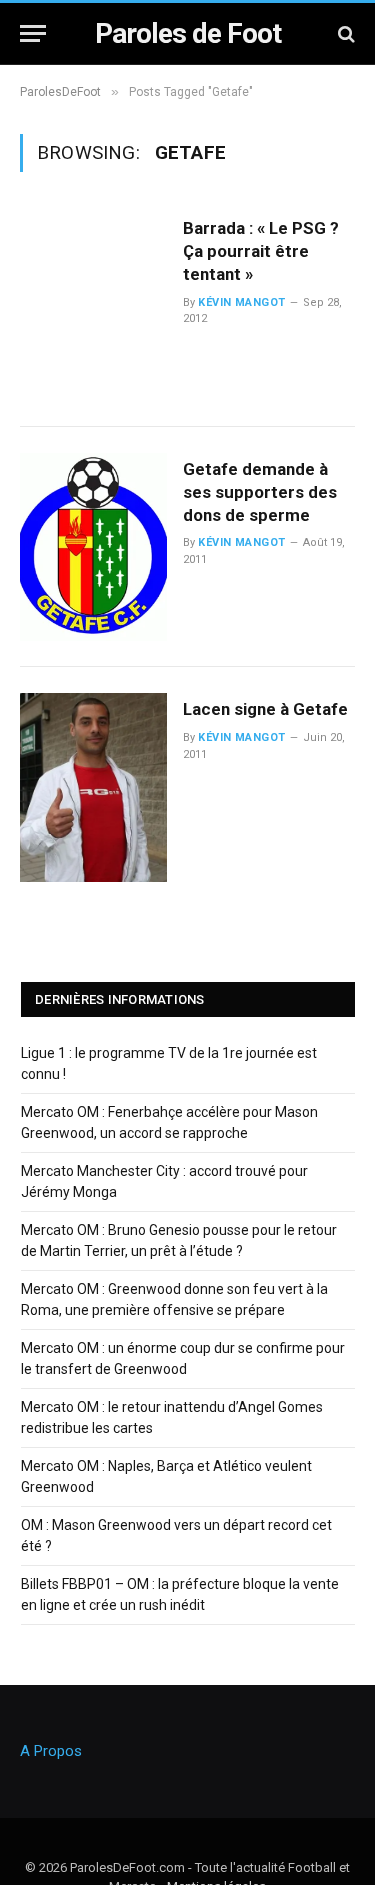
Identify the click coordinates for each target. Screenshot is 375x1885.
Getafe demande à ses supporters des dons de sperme (260, 492)
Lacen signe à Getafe (265, 709)
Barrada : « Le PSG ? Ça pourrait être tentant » (261, 251)
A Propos (51, 1751)
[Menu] (33, 33)
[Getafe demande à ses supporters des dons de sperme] (93, 547)
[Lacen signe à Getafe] (93, 787)
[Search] (344, 33)
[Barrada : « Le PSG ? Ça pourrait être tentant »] (93, 306)
